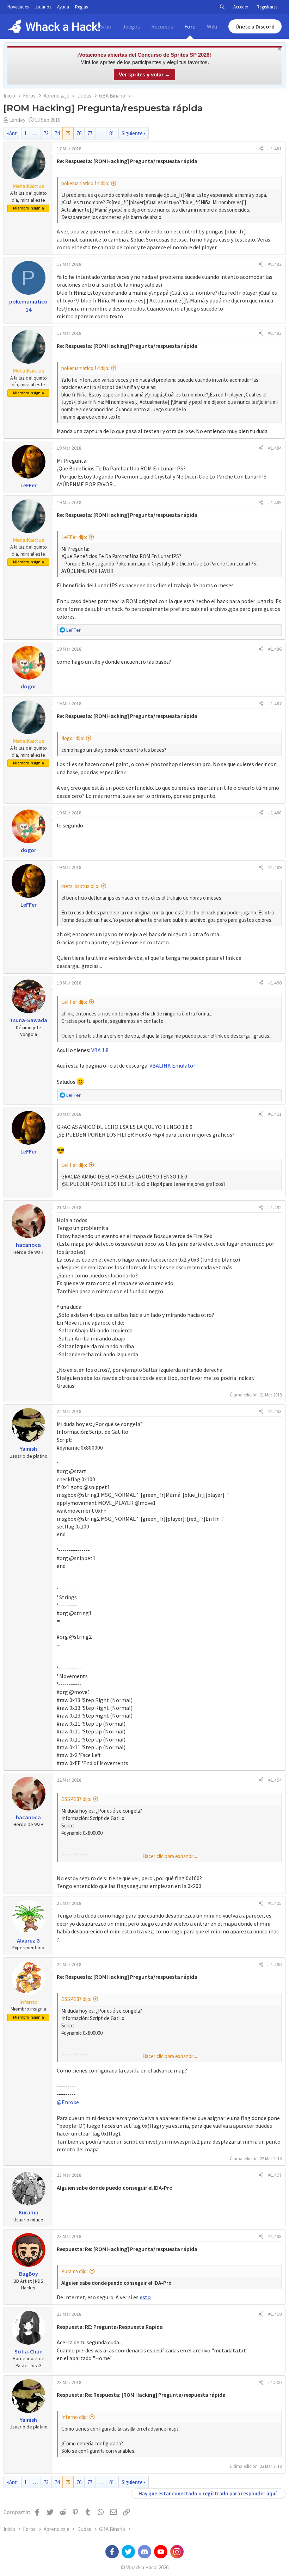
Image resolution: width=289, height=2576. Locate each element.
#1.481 (275, 149)
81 (112, 133)
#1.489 (275, 867)
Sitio (106, 26)
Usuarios (43, 7)
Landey (17, 120)
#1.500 (275, 2382)
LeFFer (29, 485)
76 (79, 133)
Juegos (131, 26)
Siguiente (132, 133)
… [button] (35, 133)
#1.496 (275, 1964)
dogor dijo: (73, 738)
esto (145, 2297)
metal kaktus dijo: (80, 886)
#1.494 (275, 1780)
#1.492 (275, 1207)
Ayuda (63, 7)
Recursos (162, 26)
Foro (190, 26)
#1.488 (275, 813)
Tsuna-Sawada (29, 1020)
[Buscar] (222, 7)
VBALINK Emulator (172, 1065)
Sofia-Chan (29, 2351)
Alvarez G (28, 1940)
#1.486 (275, 649)
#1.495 (275, 1903)
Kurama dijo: (75, 2271)
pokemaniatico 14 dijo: (85, 183)
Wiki (212, 26)
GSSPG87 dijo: (76, 1799)
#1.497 (275, 2175)
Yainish (28, 1449)
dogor (29, 686)
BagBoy (29, 2274)
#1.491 (275, 1114)
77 (90, 133)
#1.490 (275, 983)
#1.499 (275, 2314)
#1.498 (275, 2236)
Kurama (29, 2212)
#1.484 (275, 448)
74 (57, 133)
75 (68, 133)
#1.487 (275, 704)
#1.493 (275, 1411)
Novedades (18, 7)
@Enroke (68, 2102)
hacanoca (28, 1245)
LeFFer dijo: (74, 537)
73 (46, 133)
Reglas (81, 7)
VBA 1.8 (100, 1050)
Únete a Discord (255, 26)
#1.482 (275, 264)
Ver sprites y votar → (144, 74)
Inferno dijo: (75, 2417)
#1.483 (275, 333)
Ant (13, 133)
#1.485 (275, 502)
